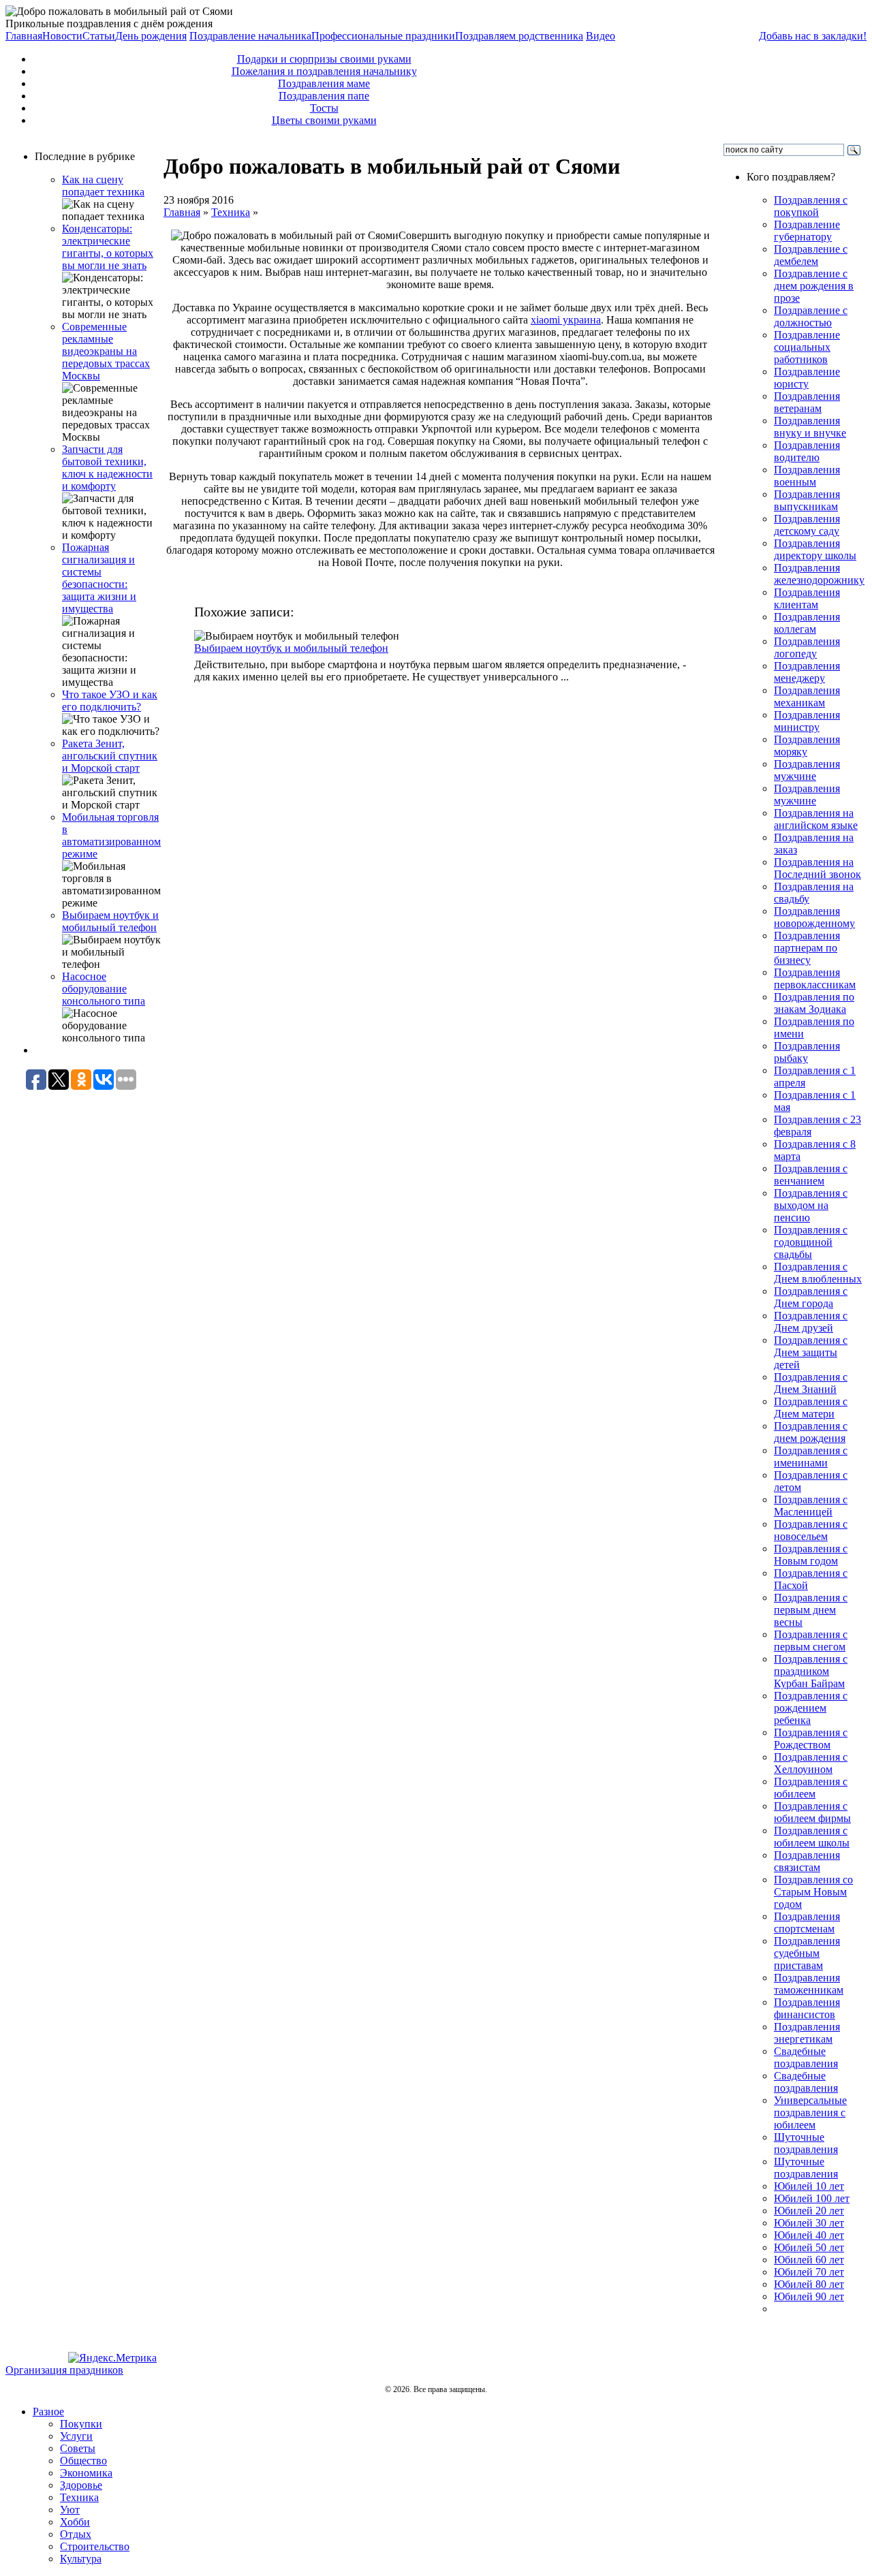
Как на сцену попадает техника (103, 186)
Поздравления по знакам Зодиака (814, 1003)
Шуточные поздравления (806, 2143)
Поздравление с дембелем (811, 255)
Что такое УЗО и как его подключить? (110, 701)
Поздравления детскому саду (807, 525)
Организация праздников (64, 2370)
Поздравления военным (807, 476)
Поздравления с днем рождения (811, 1432)
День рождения (151, 36)
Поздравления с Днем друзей (811, 1322)
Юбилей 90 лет (809, 2296)
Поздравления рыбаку (807, 1052)
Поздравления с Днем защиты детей (811, 1352)
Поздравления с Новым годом (811, 1555)
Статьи (99, 36)
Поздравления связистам (807, 1861)
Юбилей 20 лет (809, 2211)
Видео (601, 36)
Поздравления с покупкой (811, 206)
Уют (70, 2510)
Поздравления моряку (807, 745)
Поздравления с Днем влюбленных (818, 1273)
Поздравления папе (324, 96)
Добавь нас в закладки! (813, 36)
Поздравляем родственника (519, 36)
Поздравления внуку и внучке (810, 427)
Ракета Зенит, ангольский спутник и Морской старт (110, 756)
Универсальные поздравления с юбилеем (810, 2112)
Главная (24, 36)
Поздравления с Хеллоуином (811, 1763)
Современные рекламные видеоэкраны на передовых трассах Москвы (106, 351)
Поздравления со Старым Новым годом (813, 1892)
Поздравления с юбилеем (811, 1788)
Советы (78, 2448)
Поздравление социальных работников (807, 347)
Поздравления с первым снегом (811, 1640)
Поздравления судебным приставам (807, 1953)
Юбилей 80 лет (809, 2284)
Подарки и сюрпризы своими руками (324, 59)
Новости (62, 36)
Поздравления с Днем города (811, 1297)
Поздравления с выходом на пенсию (811, 1205)
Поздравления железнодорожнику (819, 574)
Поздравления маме (324, 83)
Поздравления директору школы (815, 549)
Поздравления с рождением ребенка (811, 1708)
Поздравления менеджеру (807, 672)
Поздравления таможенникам (809, 1984)
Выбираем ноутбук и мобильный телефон (110, 921)
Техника (231, 212)
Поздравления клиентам (807, 598)
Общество (83, 2461)
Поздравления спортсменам (807, 1922)
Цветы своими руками (324, 120)
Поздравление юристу (807, 378)
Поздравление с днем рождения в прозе (814, 286)
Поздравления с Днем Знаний (811, 1383)
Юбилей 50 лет (809, 2247)
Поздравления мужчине (807, 770)
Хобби (75, 2522)
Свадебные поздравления (806, 2057)
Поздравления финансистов (807, 2008)
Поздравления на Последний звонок (817, 868)
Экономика (86, 2473)
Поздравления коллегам (807, 623)
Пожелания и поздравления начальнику (324, 71)
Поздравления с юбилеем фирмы (812, 1812)
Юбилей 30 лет (809, 2223)
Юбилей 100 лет (812, 2198)
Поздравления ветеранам (807, 402)
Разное (48, 2412)
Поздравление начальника (250, 36)
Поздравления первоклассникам (815, 978)
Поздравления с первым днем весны (811, 1610)
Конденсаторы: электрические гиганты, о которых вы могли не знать (108, 247)
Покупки (81, 2424)
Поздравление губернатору (807, 231)
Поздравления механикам (807, 696)
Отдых (76, 2534)
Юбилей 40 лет (809, 2235)
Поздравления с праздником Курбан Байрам (811, 1671)
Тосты (324, 108)
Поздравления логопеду (807, 647)
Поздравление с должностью (811, 316)
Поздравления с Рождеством (811, 1739)
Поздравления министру (807, 721)
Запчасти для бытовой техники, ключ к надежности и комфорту (107, 468)
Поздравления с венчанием (811, 1175)
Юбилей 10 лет (809, 2186)
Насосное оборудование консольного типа (104, 989)
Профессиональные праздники (383, 36)
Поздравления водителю (807, 451)
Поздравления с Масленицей (811, 1506)
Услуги (76, 2436)
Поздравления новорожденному (814, 917)
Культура (81, 2559)
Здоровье (81, 2485)
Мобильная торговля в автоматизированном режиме (111, 835)
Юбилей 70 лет (809, 2272)
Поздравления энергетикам (807, 2033)
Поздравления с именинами (811, 1457)
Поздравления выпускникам (807, 500)
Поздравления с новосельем (811, 1530)
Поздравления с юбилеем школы (812, 1837)
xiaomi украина (566, 320)
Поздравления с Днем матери (811, 1408)
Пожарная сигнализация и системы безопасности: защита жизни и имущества (99, 578)
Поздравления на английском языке (816, 819)
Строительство (95, 2546)
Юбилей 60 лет (809, 2260)
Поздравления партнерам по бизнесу (807, 948)
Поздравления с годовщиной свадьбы (811, 1242)
